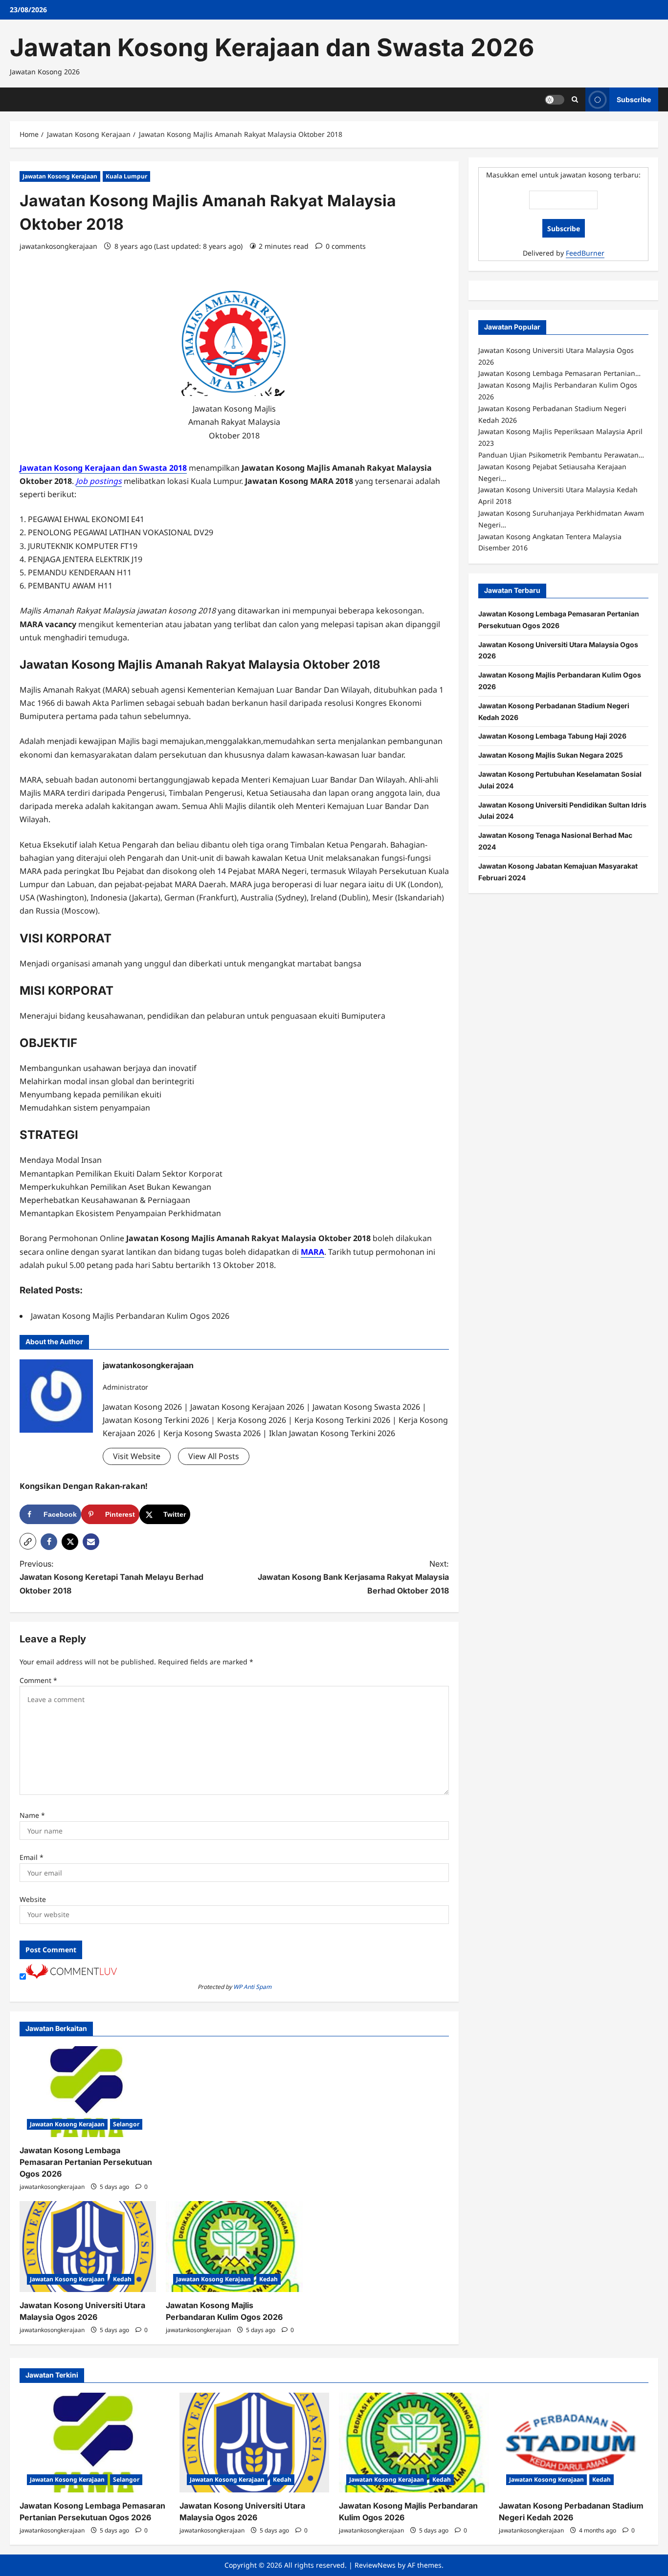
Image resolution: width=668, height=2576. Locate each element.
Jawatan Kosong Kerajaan (60, 176)
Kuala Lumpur (126, 176)
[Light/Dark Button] (555, 99)
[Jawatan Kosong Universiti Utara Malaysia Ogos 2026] (88, 2247)
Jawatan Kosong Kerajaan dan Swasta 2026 (272, 47)
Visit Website (137, 1456)
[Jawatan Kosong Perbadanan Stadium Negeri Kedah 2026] (574, 2443)
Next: (353, 1577)
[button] (28, 1541)
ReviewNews (375, 2565)
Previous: (111, 1577)
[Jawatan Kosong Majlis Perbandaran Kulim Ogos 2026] (234, 2247)
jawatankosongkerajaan (58, 246)
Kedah (122, 2279)
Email (32, 1857)
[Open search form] (575, 99)
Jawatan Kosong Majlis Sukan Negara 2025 (551, 754)
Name (32, 1815)
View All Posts (214, 1456)
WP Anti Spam (252, 1987)
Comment (38, 1680)
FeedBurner (585, 252)
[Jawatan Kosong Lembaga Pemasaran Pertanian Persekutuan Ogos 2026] (88, 2092)
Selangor (126, 2124)
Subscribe (634, 99)
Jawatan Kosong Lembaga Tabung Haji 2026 (552, 736)
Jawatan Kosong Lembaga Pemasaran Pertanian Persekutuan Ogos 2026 (86, 2162)
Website (33, 1899)
